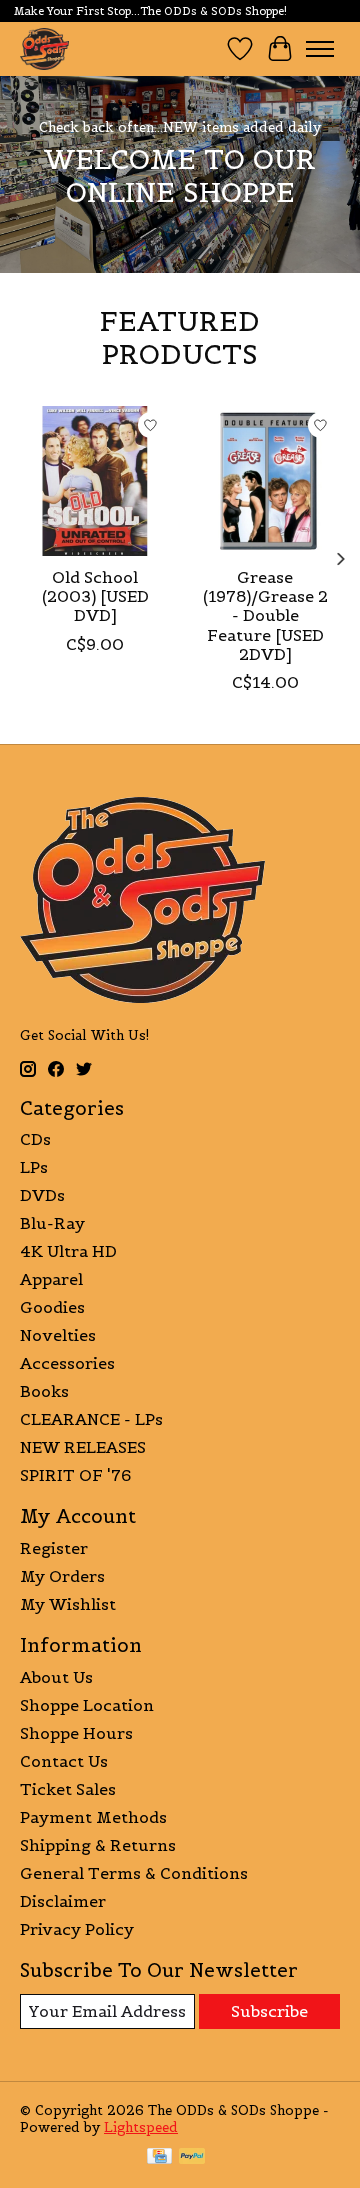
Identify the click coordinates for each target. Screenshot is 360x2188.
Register (54, 1548)
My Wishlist (68, 1604)
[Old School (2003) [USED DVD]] (95, 481)
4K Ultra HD (68, 1251)
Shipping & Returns (98, 1845)
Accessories (67, 1363)
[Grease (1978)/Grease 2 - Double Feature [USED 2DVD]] (265, 481)
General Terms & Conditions (134, 1873)
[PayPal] (192, 2158)
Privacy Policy (77, 1929)
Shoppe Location (87, 1705)
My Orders (62, 1576)
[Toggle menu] (320, 49)
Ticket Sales (68, 1789)
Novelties (58, 1335)
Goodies (52, 1307)
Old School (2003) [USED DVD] (95, 596)
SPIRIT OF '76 (75, 1475)
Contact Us (64, 1761)
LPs (34, 1167)
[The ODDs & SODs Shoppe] (44, 48)
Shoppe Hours (76, 1733)
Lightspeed (141, 2127)
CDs (35, 1139)
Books (44, 1391)
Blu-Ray (52, 1223)
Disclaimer (63, 1901)
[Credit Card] (159, 2158)
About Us (56, 1677)
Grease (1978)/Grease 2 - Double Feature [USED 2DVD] (265, 615)
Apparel (51, 1279)
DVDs (42, 1195)
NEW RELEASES (83, 1447)
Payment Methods (93, 1817)
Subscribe (269, 2011)
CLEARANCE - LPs (91, 1419)
